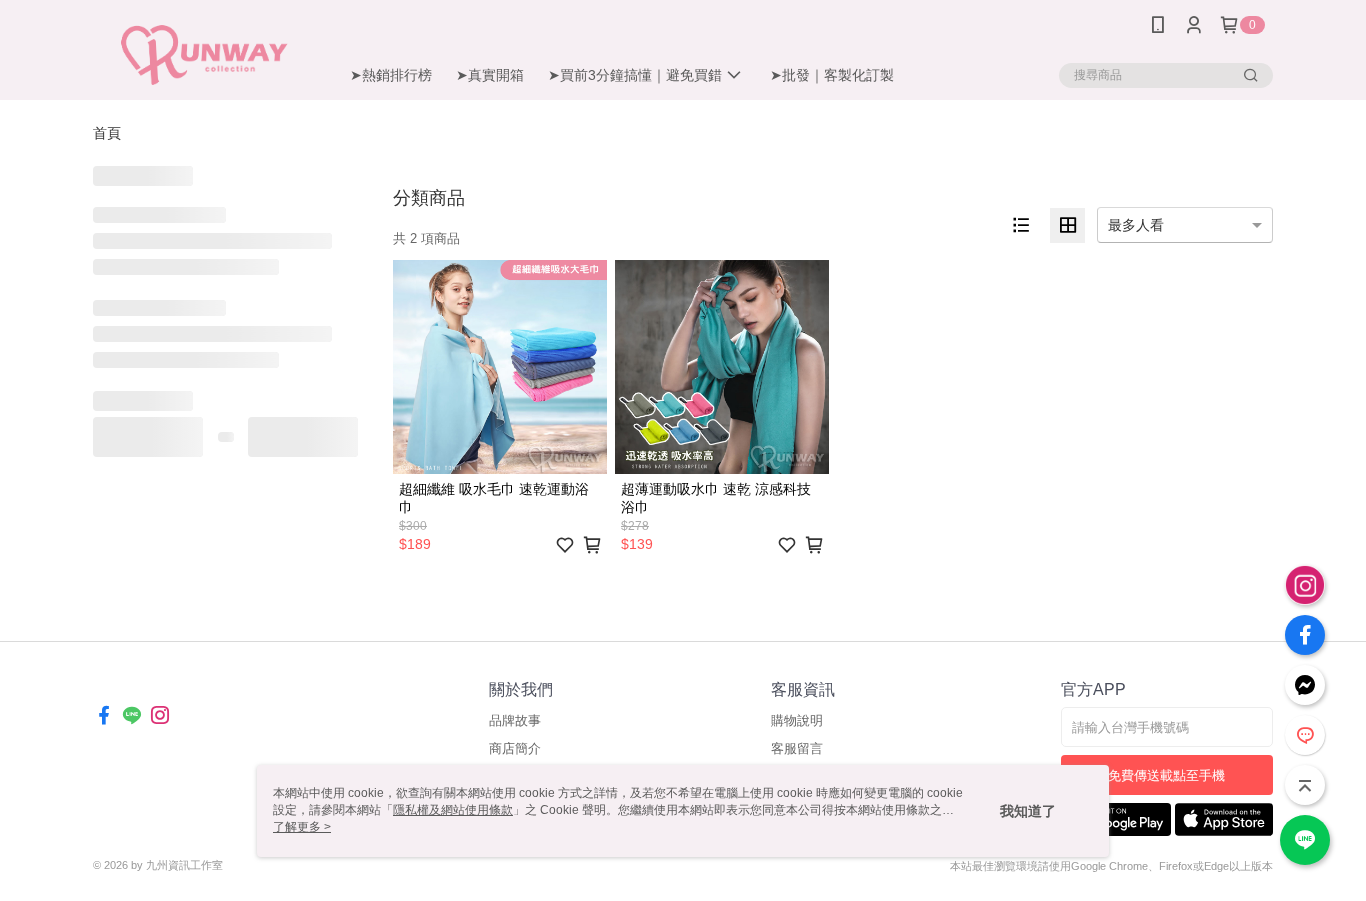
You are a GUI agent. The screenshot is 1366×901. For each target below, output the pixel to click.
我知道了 (1028, 811)
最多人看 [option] (1136, 225)
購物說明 (797, 720)
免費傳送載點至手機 (1166, 775)
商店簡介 (515, 748)
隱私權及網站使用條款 (453, 810)
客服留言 (797, 748)
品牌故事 (515, 720)
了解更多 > (302, 827)
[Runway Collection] (204, 52)
